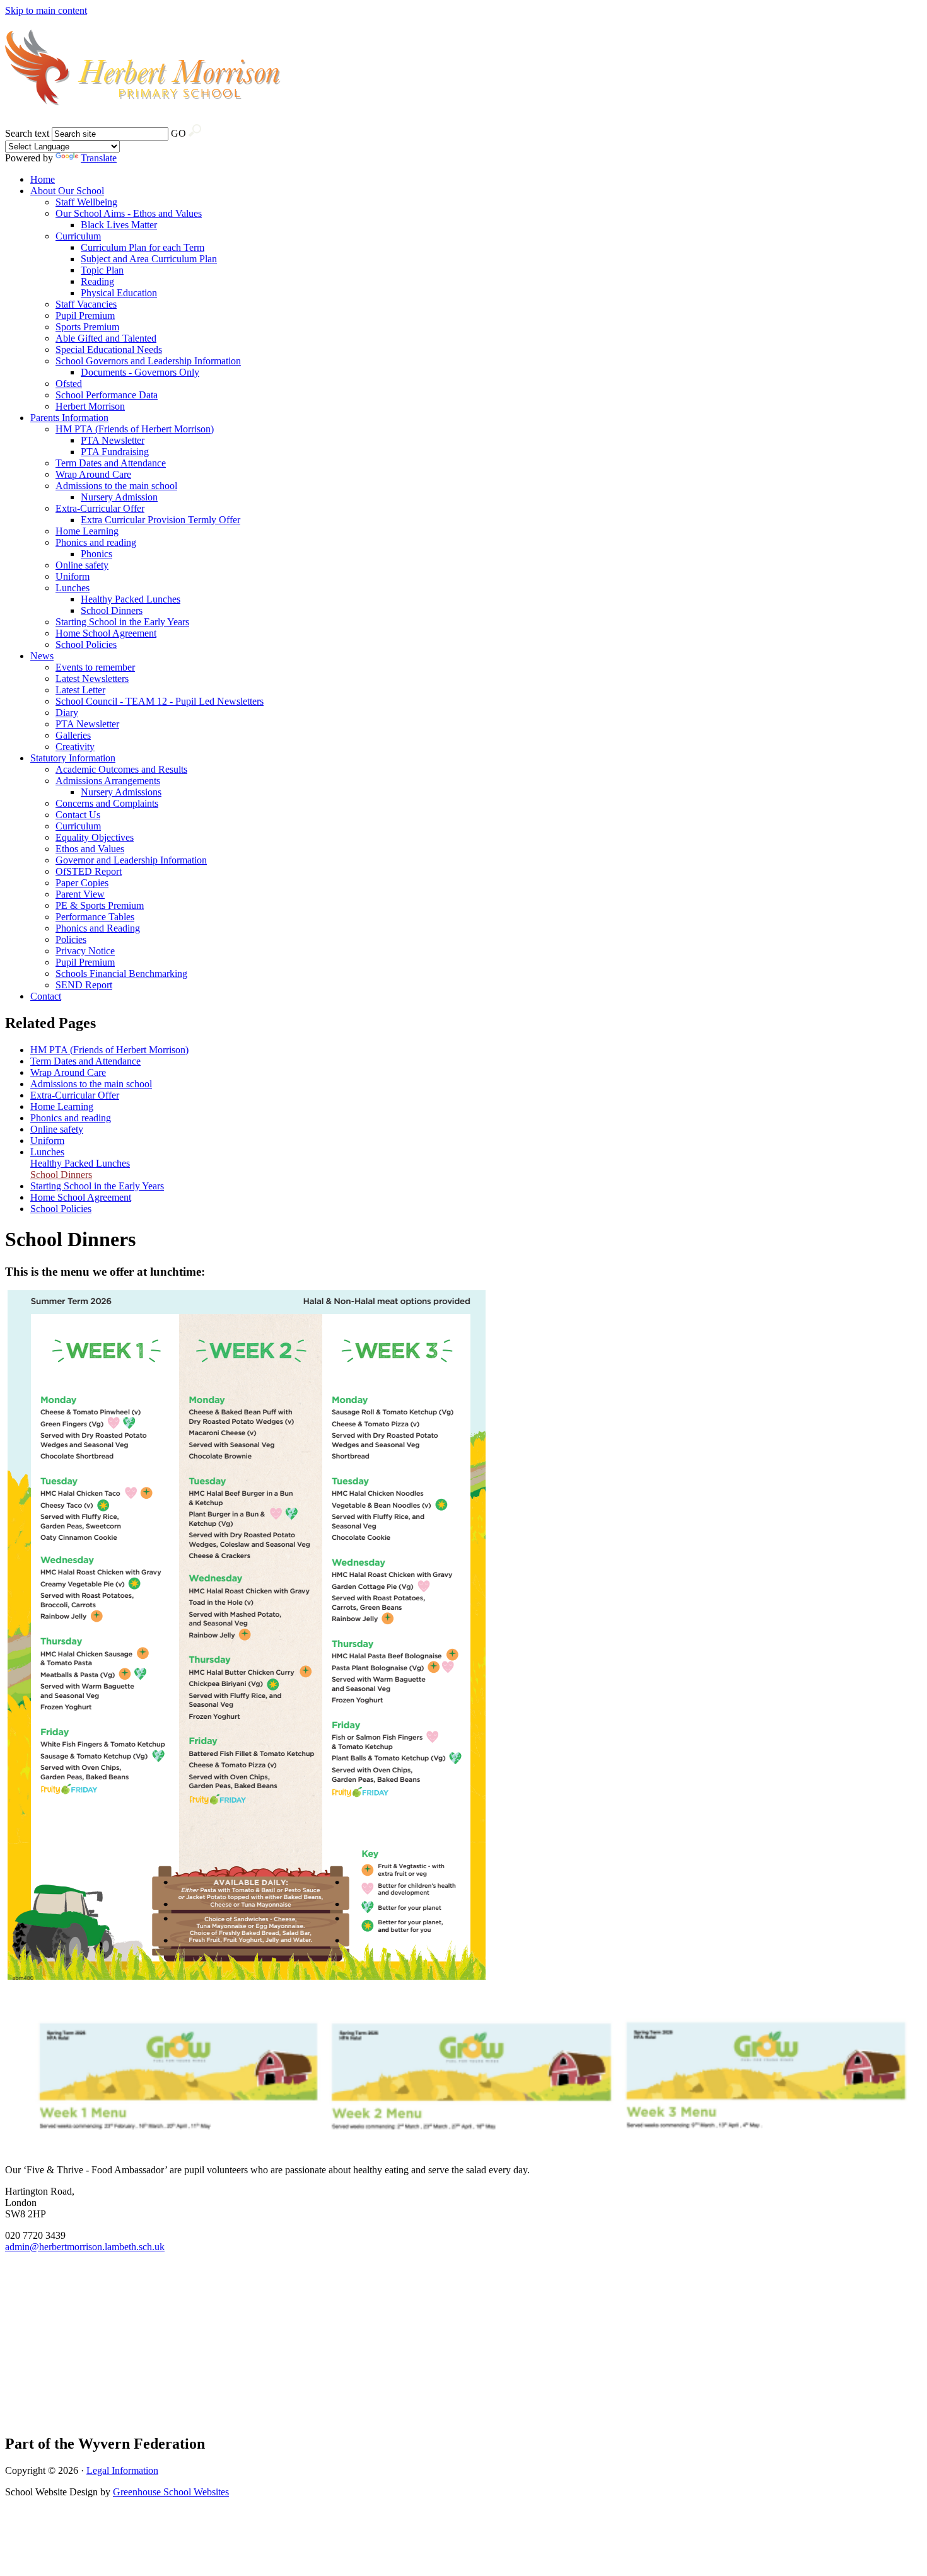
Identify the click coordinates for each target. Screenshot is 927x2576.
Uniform (73, 576)
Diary (67, 713)
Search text (27, 133)
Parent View (80, 894)
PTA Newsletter (113, 440)
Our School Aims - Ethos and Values (129, 213)
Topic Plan (102, 270)
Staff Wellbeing (86, 202)
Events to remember (95, 667)
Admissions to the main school (116, 486)
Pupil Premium (85, 315)
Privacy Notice (85, 951)
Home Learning (87, 531)
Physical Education (119, 293)
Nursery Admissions (121, 792)
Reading (97, 281)
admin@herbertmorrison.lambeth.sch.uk (85, 2247)
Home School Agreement (106, 633)
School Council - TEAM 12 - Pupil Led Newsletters (160, 701)
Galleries (73, 735)
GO (178, 133)
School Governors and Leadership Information (148, 361)
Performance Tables (95, 917)
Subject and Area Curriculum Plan (149, 259)
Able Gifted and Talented (106, 338)
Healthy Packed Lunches (131, 599)
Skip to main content (46, 10)
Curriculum (78, 236)
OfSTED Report (89, 871)
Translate (99, 158)
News (42, 656)
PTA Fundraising (115, 452)
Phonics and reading (96, 542)
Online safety (82, 565)
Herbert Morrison (90, 406)
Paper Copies (82, 883)
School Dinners (112, 610)
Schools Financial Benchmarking (121, 973)
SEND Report (84, 985)
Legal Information (122, 2470)
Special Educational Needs (109, 349)
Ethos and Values (90, 849)
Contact (46, 996)
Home (43, 179)
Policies (71, 939)
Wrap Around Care (93, 474)
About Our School (67, 191)
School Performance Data (107, 395)
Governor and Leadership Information (131, 860)
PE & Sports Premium (100, 905)
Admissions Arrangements (108, 781)
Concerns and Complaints (107, 803)
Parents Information (69, 418)
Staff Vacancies (86, 304)
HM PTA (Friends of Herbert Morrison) (135, 429)
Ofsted (69, 384)
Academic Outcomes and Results (121, 769)
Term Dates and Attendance (111, 463)
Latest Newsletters (92, 679)
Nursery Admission (119, 497)
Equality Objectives (95, 837)
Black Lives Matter (119, 225)
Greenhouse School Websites (171, 2492)
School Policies (86, 644)
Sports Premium (87, 327)
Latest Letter (80, 690)
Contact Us (78, 815)
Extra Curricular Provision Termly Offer (160, 520)
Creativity (75, 747)
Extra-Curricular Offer (100, 508)
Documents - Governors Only (140, 372)
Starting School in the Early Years (122, 622)
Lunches (73, 588)
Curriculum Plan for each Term (143, 247)
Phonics (96, 554)
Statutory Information (73, 758)
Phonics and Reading (98, 928)
